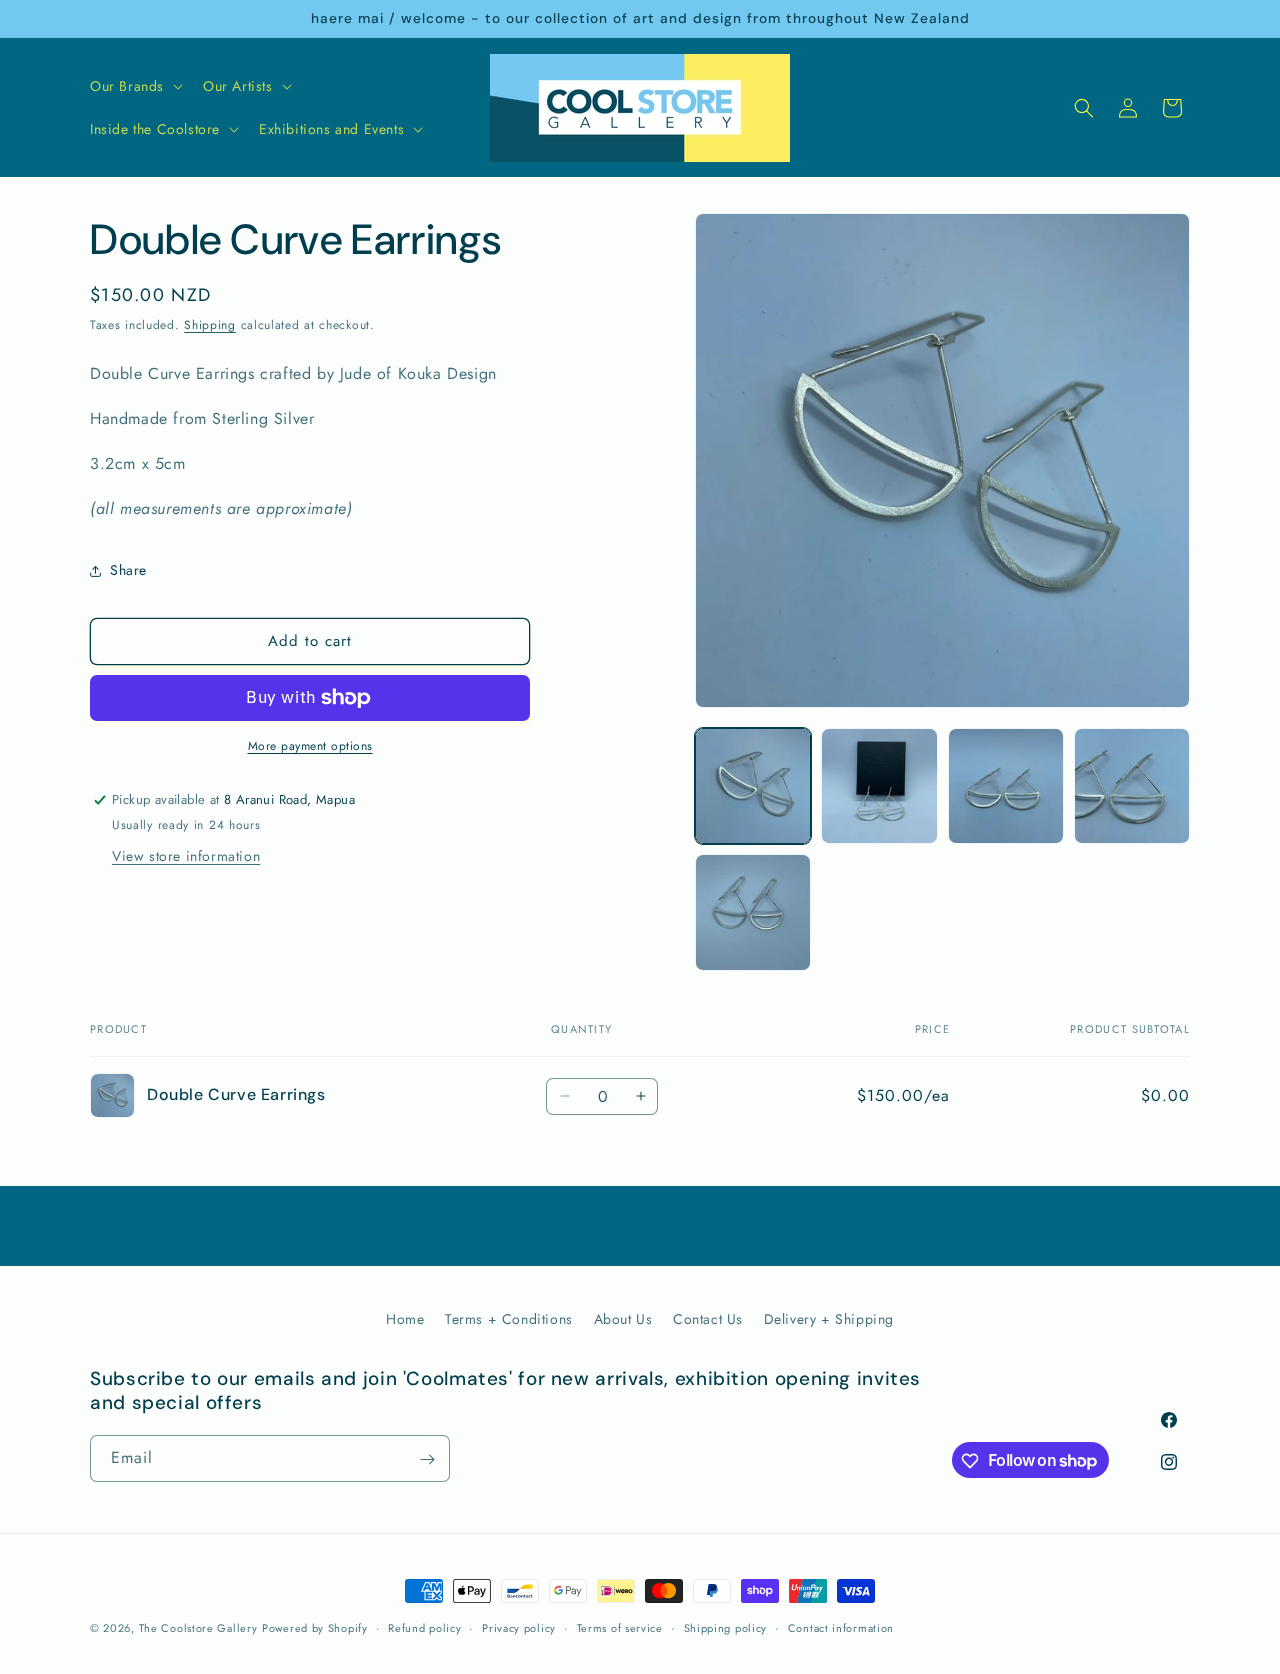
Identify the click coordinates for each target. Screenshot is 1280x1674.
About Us (623, 1319)
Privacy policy (519, 1627)
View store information (186, 856)
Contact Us (708, 1319)
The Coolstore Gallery (198, 1628)
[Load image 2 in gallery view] (879, 786)
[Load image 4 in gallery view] (1132, 786)
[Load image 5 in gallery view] (753, 912)
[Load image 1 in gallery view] (753, 786)
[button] (134, 86)
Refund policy (424, 1627)
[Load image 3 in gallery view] (1006, 786)
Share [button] (128, 570)
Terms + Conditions (509, 1319)
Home (405, 1319)
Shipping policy (726, 1627)
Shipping (210, 325)
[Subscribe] (427, 1459)
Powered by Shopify (315, 1628)
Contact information (841, 1627)
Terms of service (620, 1627)
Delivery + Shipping (829, 1319)
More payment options (310, 746)
